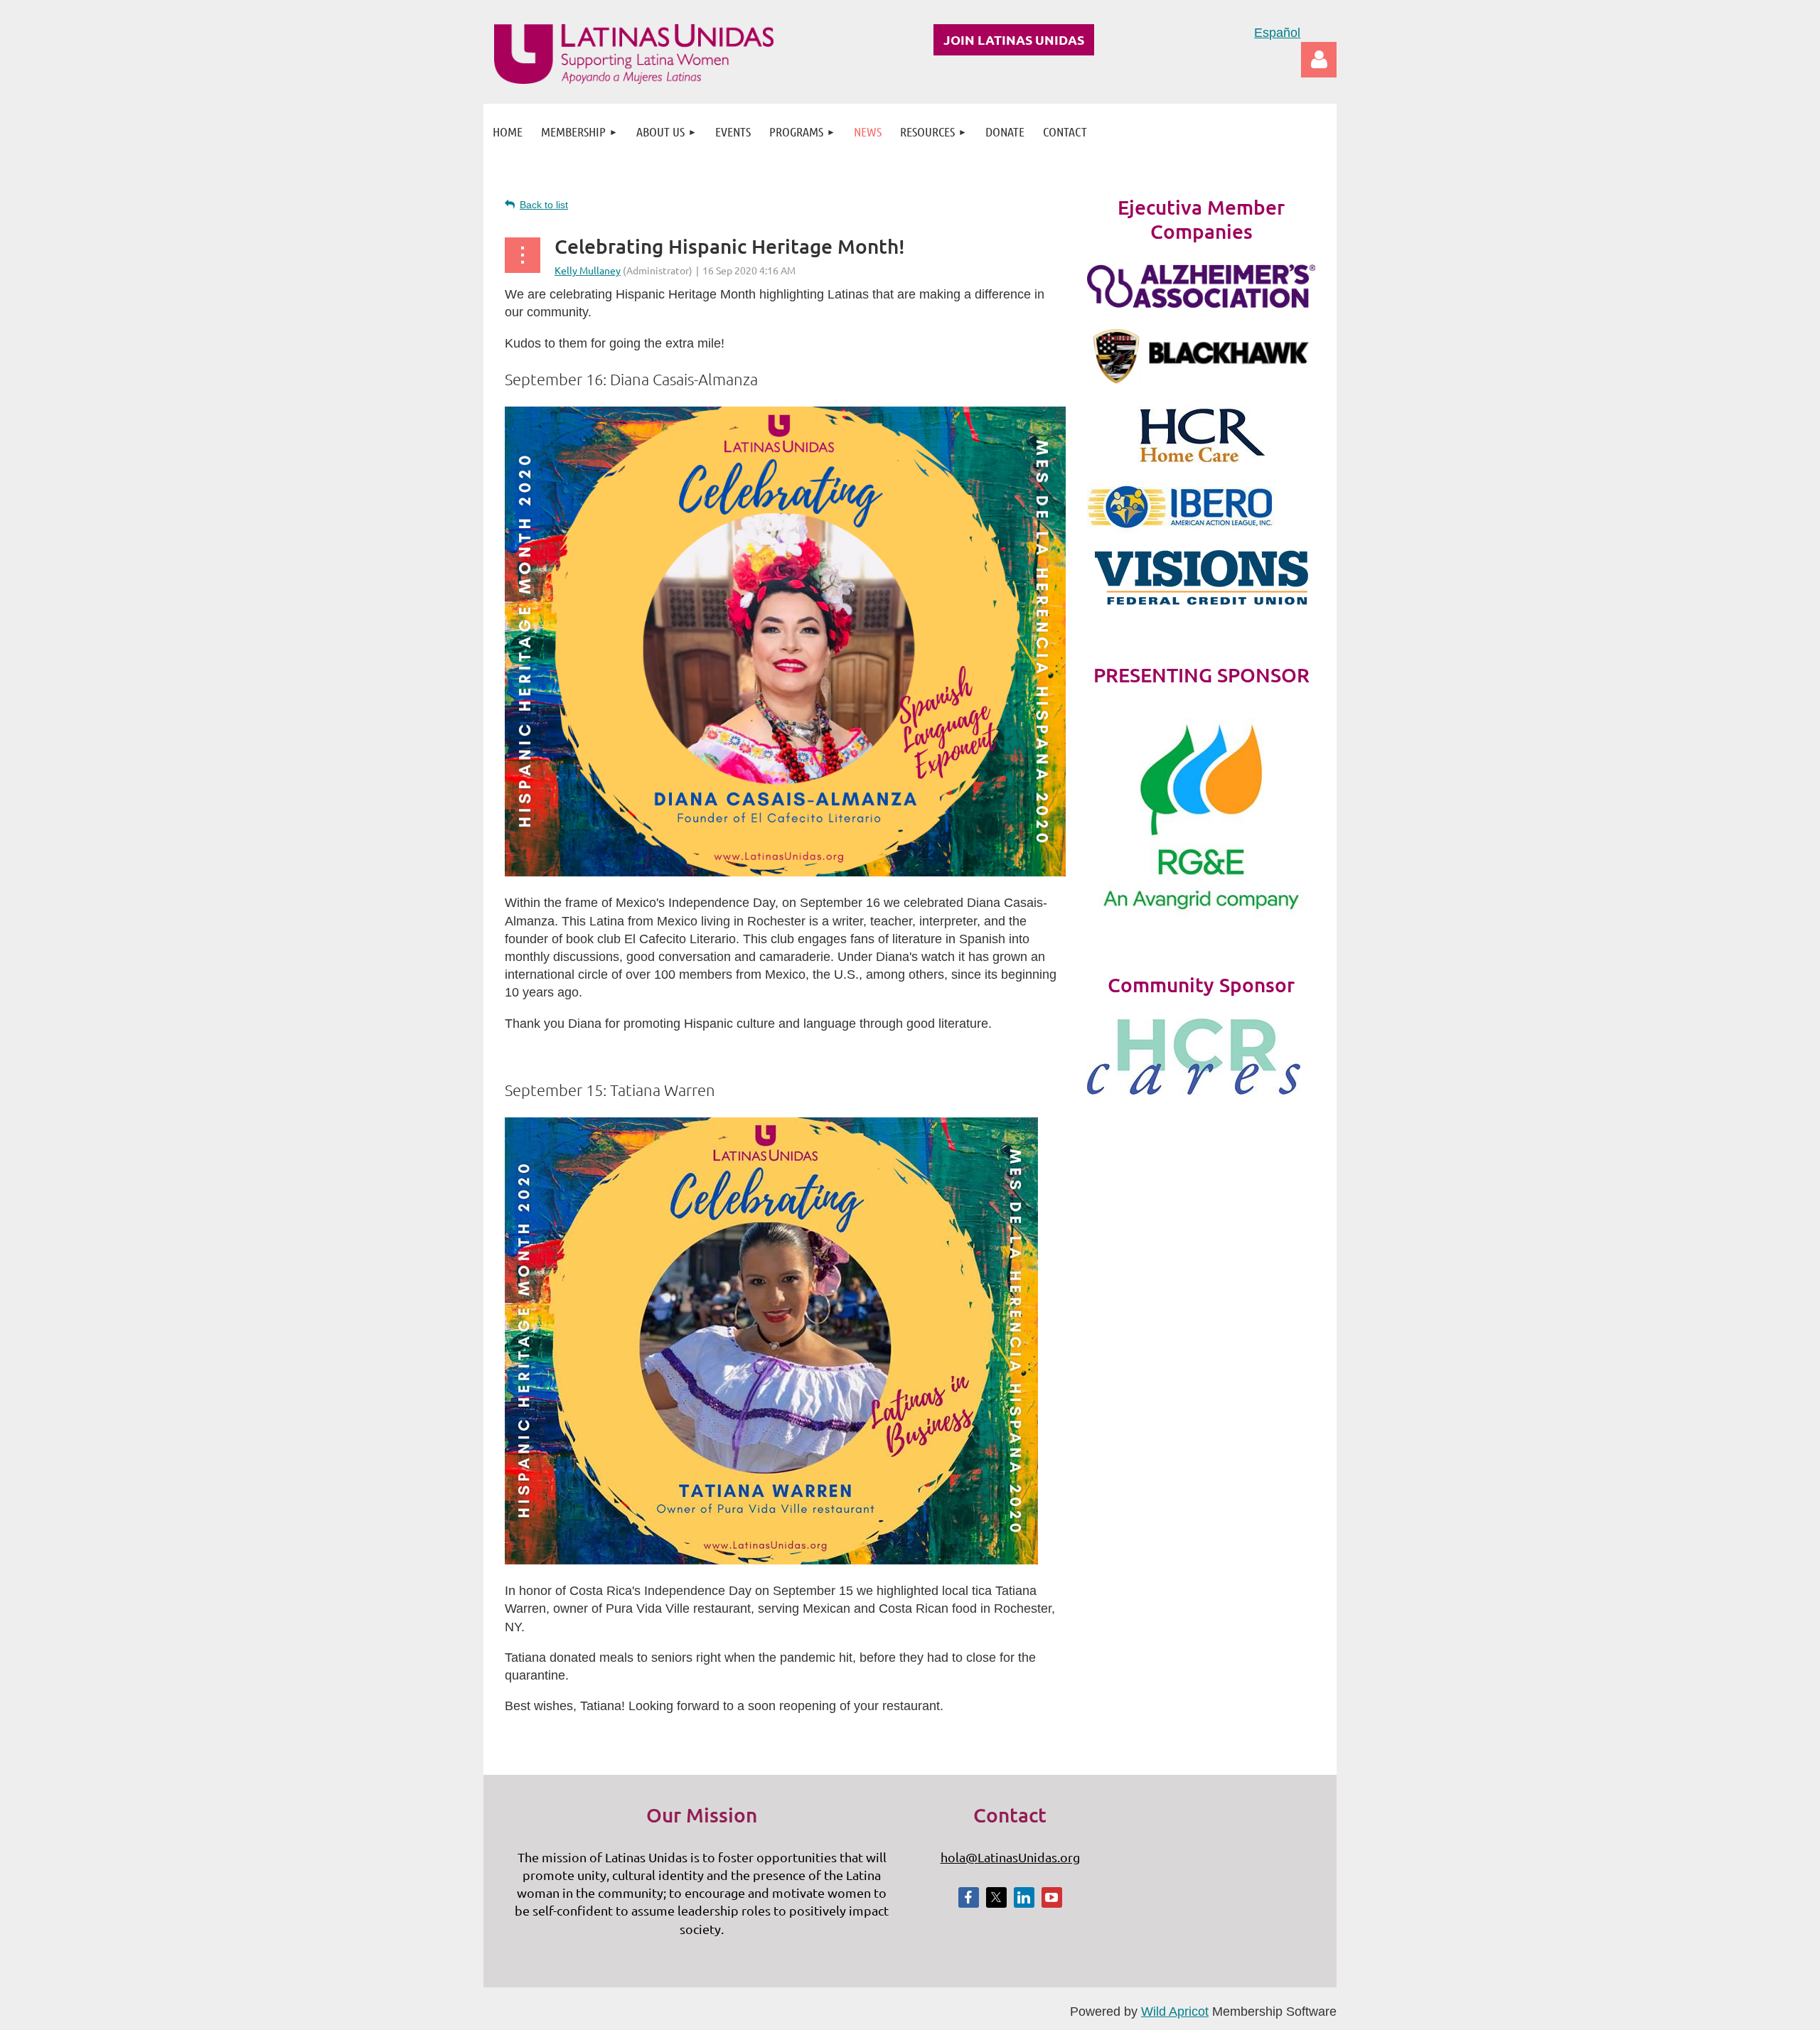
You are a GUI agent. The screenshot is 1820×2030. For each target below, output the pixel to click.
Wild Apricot (1175, 2012)
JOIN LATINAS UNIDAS (1014, 39)
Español (1277, 33)
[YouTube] (1052, 1897)
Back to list (544, 205)
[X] (996, 1897)
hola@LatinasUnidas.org (1010, 1857)
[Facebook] (969, 1897)
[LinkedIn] (1024, 1897)
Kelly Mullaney (588, 270)
